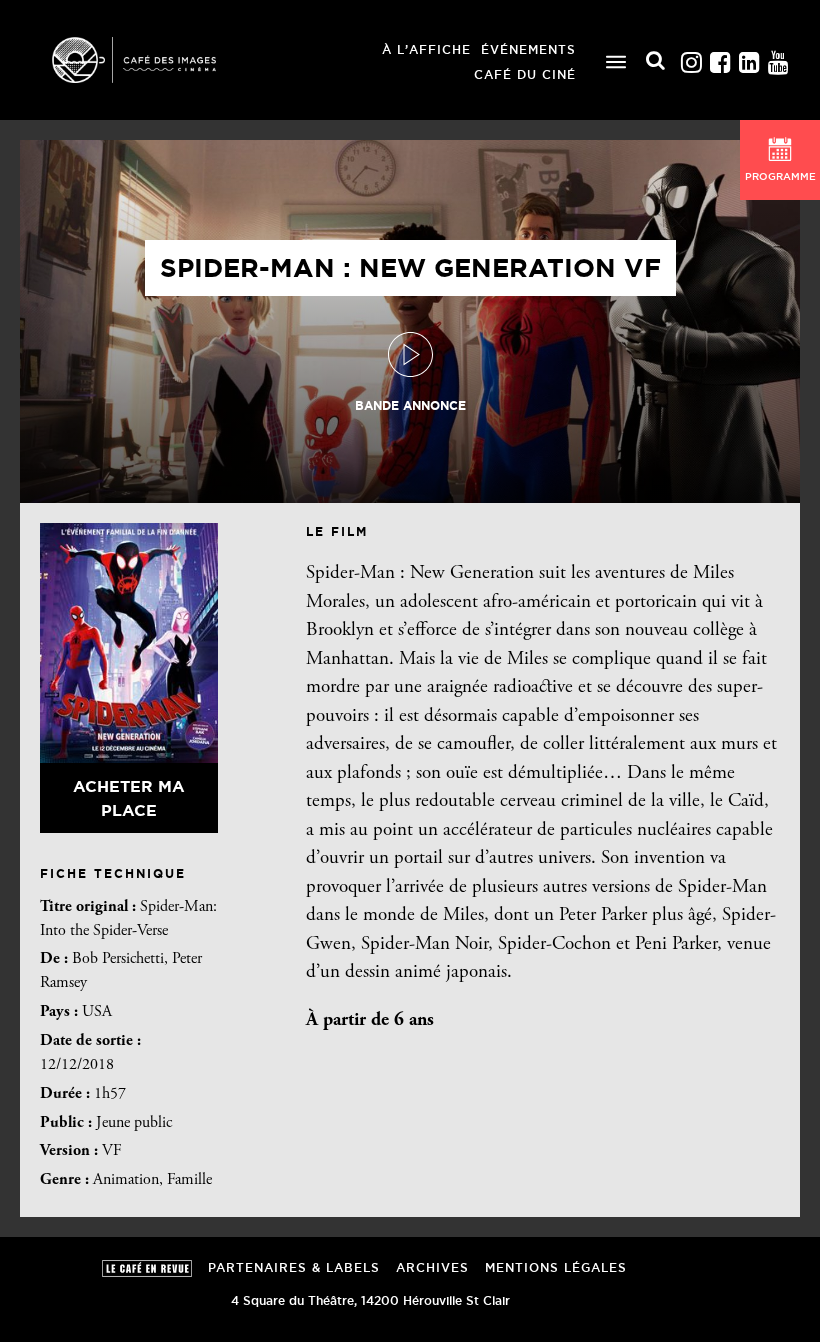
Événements (528, 49)
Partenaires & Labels (294, 1267)
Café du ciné (525, 74)
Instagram (691, 57)
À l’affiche (426, 49)
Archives (432, 1267)
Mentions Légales (556, 1267)
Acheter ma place (129, 798)
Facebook (720, 57)
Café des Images (160, 60)
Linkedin (749, 57)
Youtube (778, 57)
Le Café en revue (147, 1268)
